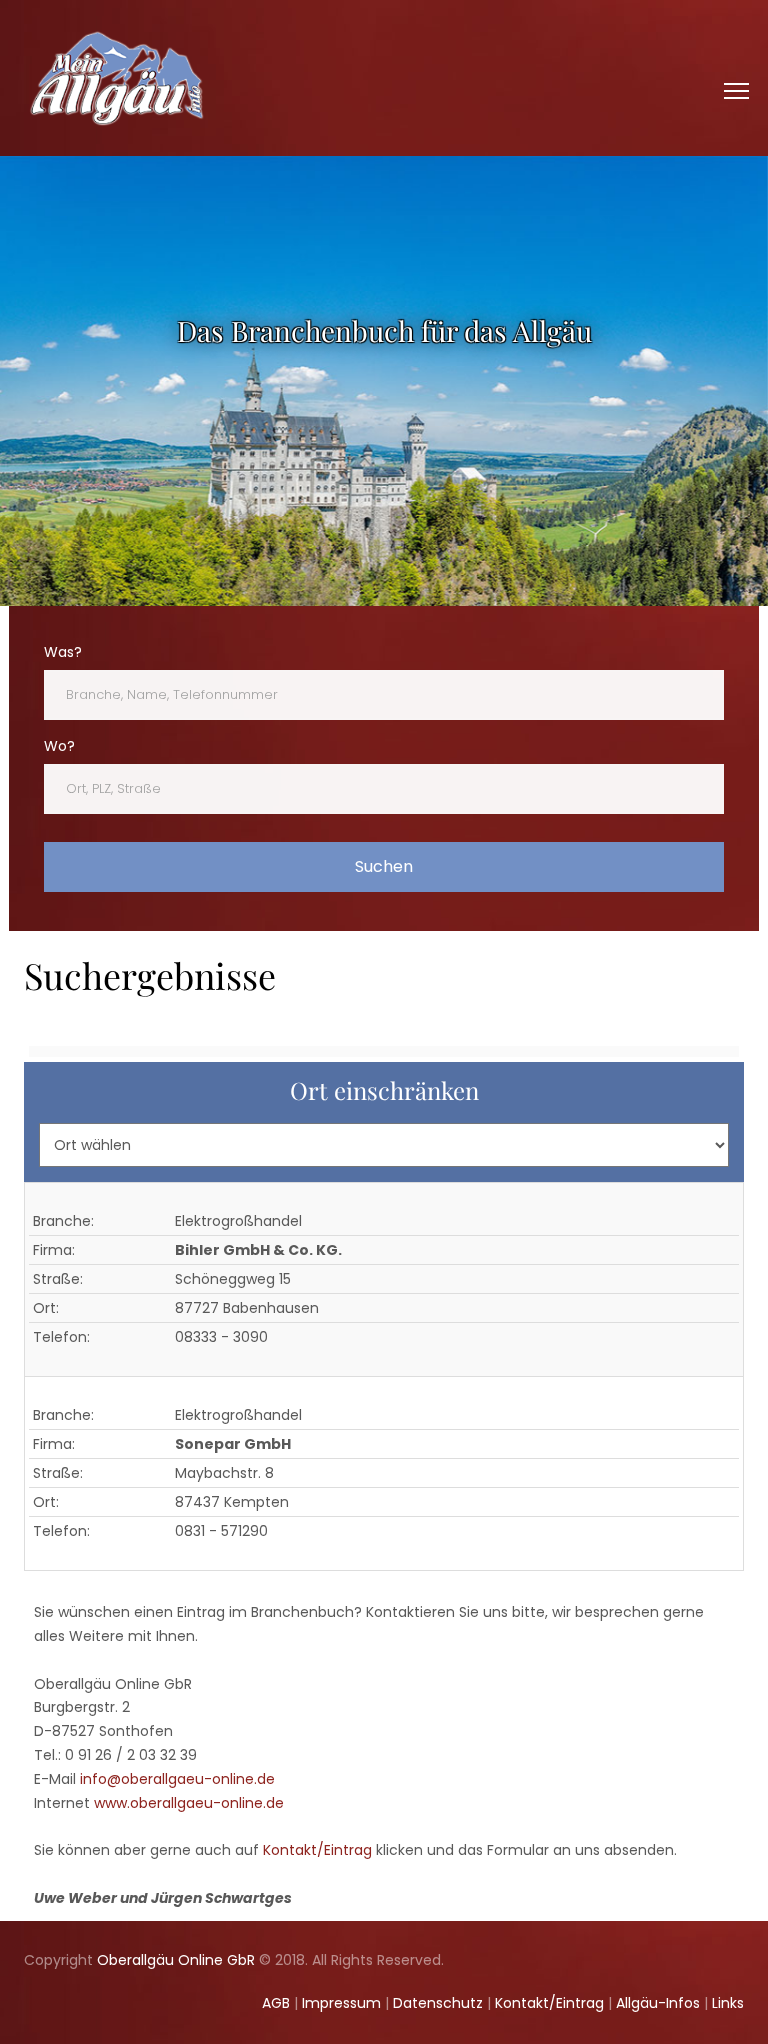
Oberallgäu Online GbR (176, 1960)
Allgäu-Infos (658, 2003)
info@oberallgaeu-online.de (177, 1779)
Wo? (59, 746)
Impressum (341, 2003)
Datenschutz (438, 2003)
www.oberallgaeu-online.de (189, 1803)
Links (728, 2003)
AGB (276, 2003)
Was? (63, 652)
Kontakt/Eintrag (317, 1850)
